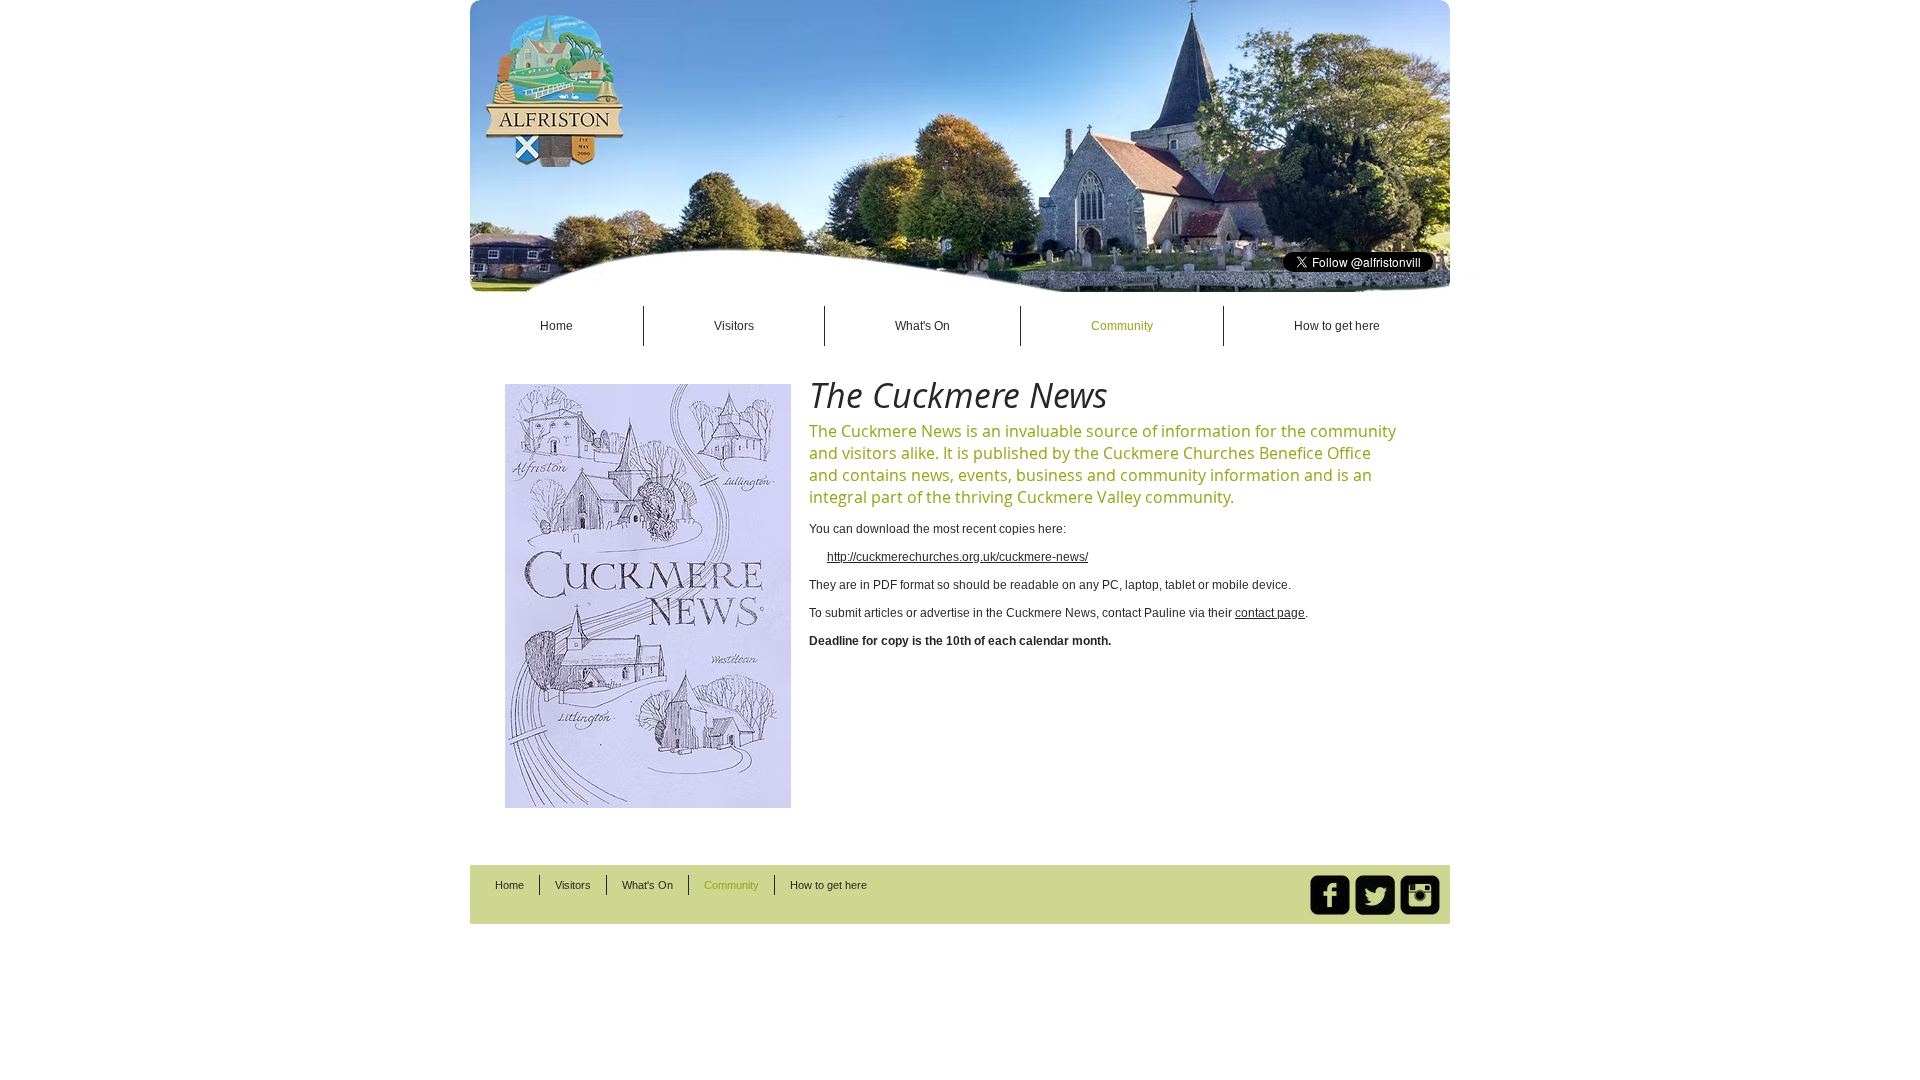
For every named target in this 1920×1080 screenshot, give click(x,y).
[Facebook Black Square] (1330, 895)
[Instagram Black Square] (1420, 895)
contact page (1270, 613)
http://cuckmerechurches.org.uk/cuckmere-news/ (957, 557)
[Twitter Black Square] (1375, 895)
